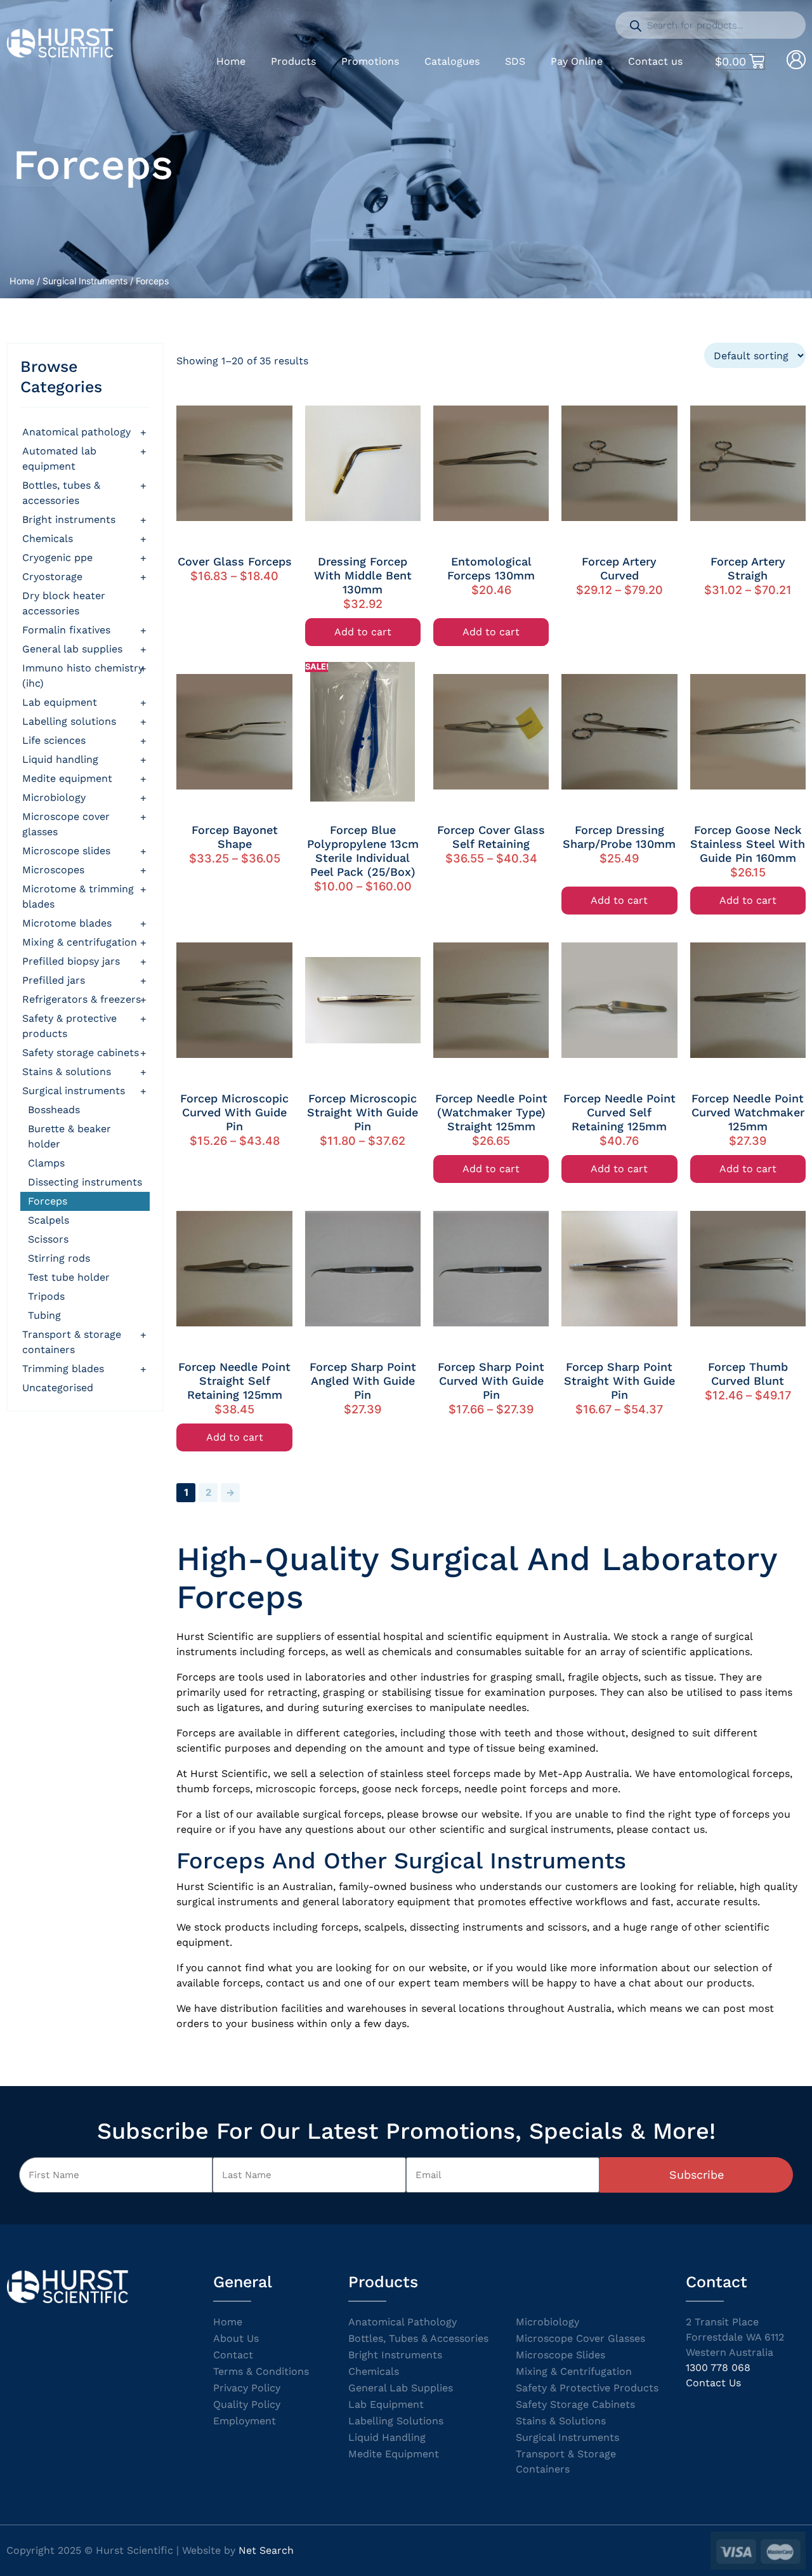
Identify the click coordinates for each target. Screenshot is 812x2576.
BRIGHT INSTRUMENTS (69, 519)
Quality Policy (247, 2404)
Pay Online (577, 61)
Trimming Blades (63, 1369)
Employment (245, 2421)
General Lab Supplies (72, 649)
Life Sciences (54, 740)
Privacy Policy (247, 2388)
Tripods (46, 1296)
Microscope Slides (66, 851)
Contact (233, 2355)
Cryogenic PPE (57, 558)
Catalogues (452, 61)
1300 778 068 (718, 2368)
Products (293, 61)
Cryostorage (52, 577)
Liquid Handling (60, 759)
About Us (236, 2338)
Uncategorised (58, 1388)
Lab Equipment (60, 702)
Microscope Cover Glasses (66, 824)
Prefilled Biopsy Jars (71, 961)
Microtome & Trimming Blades (78, 896)
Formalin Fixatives (66, 630)
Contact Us (713, 2383)
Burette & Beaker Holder (69, 1136)
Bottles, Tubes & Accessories (61, 493)
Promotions (370, 61)
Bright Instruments (395, 2355)
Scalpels (49, 1220)
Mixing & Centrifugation (80, 942)
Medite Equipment (67, 778)
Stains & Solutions (67, 1072)
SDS (515, 61)
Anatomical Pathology (76, 432)
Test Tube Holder (69, 1277)
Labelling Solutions (69, 721)
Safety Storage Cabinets (81, 1053)
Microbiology (54, 797)
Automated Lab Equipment (59, 459)
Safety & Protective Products (69, 1026)
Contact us (655, 61)
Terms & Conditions (261, 2371)
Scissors (48, 1239)
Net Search (266, 2550)
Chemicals (48, 538)
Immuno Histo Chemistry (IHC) (83, 676)
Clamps (46, 1163)
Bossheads (54, 1110)
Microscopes (53, 870)
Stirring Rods (59, 1258)
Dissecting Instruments (85, 1182)
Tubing (44, 1315)
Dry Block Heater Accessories (64, 603)
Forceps (48, 1201)
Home (231, 61)
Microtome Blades (67, 923)
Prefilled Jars (54, 980)
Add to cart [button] (363, 632)
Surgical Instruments (85, 281)
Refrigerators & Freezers (82, 999)
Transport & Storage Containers (72, 1342)
